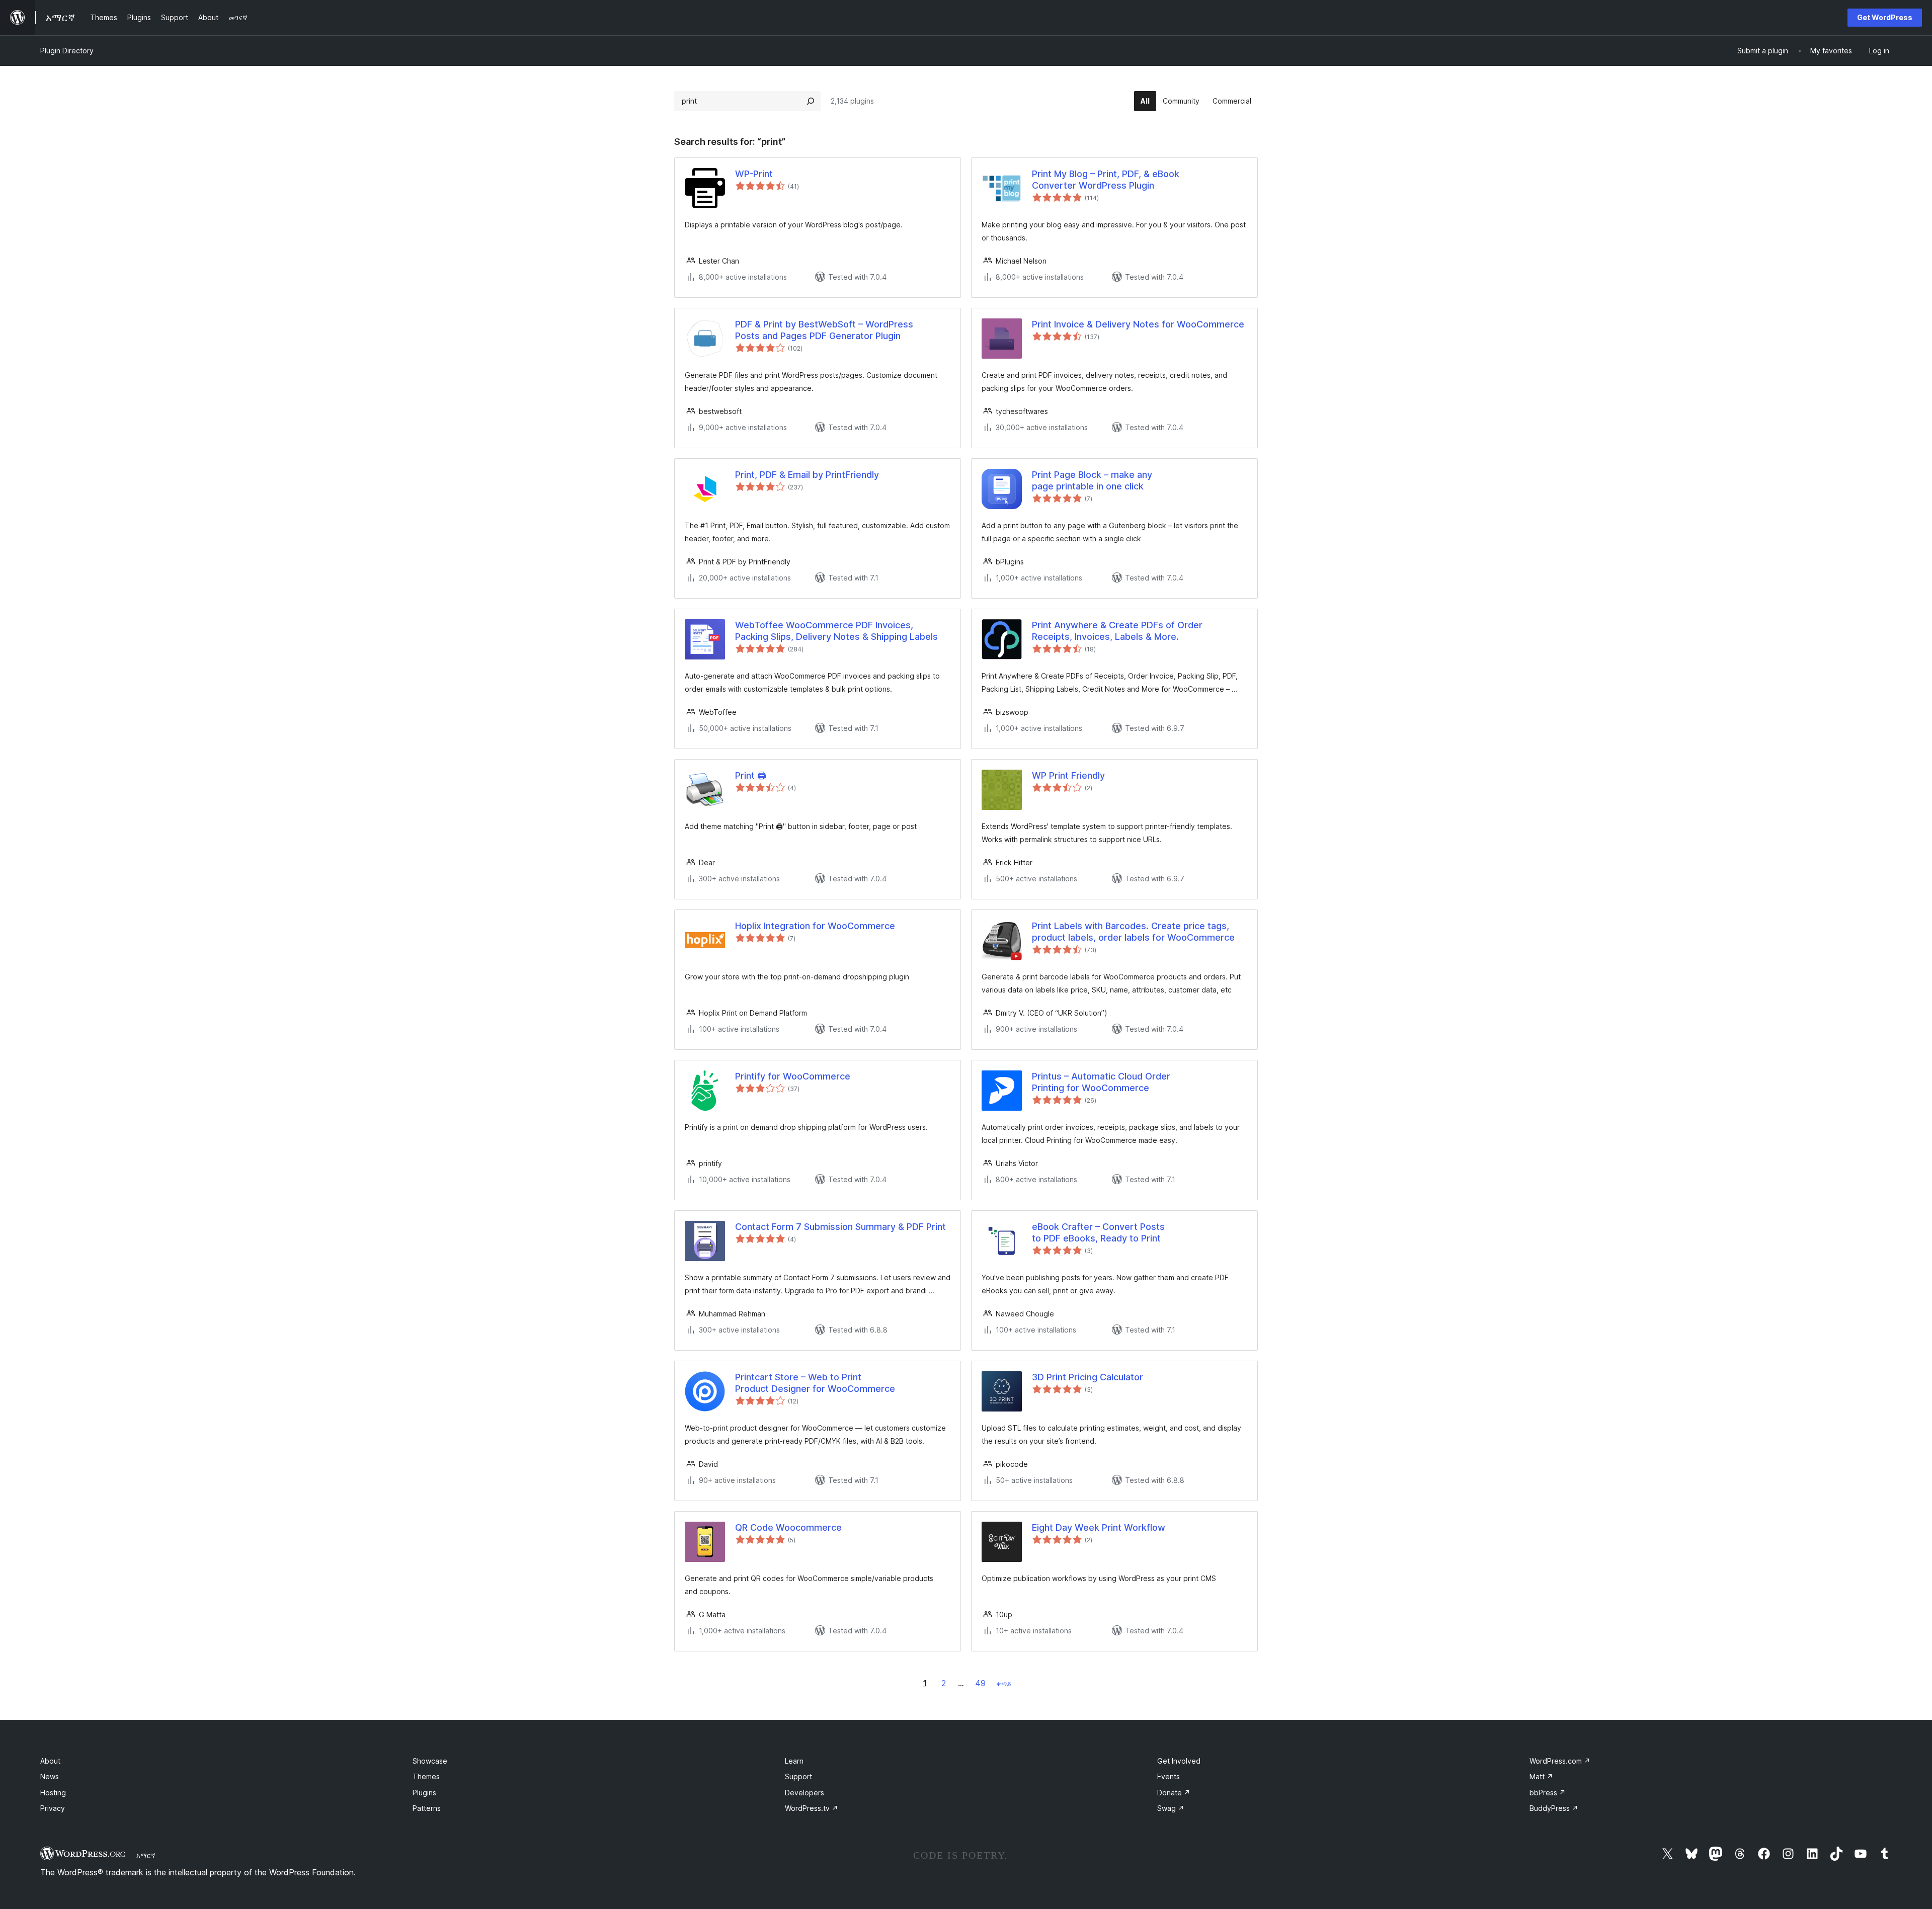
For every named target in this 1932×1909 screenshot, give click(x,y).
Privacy (53, 1808)
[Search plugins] (811, 101)
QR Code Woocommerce (788, 1527)
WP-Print (754, 174)
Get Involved (1179, 1761)
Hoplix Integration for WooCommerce (815, 926)
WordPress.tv (812, 1808)
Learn (794, 1761)
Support (798, 1776)
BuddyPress (1554, 1808)
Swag (1171, 1808)
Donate (1174, 1793)
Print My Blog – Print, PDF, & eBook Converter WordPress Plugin (1106, 180)
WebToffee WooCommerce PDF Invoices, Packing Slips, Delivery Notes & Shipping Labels (836, 631)
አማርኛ (146, 1855)
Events (1169, 1776)
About (50, 1761)
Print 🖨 (751, 775)
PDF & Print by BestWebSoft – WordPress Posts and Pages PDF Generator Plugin (824, 330)
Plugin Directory (67, 51)
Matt (1541, 1776)
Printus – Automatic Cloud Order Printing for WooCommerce (1101, 1082)
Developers (804, 1793)
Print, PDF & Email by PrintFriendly (807, 475)
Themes (426, 1776)
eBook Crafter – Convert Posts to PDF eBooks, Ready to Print (1098, 1232)
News (50, 1776)
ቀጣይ (1004, 1683)
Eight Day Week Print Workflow (1099, 1527)
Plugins (424, 1793)
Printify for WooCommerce (793, 1076)
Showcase (430, 1761)
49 (980, 1683)
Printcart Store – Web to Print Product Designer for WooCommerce (815, 1383)
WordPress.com (1560, 1761)
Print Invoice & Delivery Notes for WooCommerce (1138, 324)
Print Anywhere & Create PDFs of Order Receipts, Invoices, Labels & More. (1117, 631)
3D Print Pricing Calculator (1088, 1377)
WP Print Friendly (1068, 775)
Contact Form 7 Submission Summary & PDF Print (840, 1227)
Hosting (53, 1793)
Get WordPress (1885, 17)
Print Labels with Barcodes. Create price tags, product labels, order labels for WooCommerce (1133, 932)
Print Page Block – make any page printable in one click (1092, 480)
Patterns (427, 1808)
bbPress (1548, 1793)
